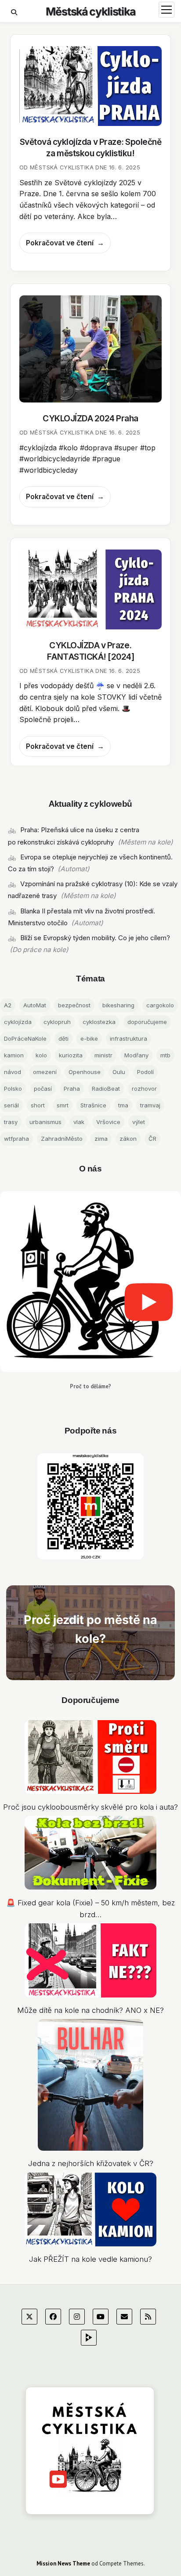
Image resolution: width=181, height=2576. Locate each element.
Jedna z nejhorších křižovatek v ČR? (91, 2163)
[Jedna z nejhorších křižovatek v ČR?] (90, 2087)
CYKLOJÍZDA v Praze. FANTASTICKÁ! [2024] (90, 589)
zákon (128, 1139)
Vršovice (108, 1122)
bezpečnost (74, 1005)
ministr (103, 1055)
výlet (139, 1122)
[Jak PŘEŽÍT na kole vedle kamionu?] (90, 2211)
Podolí (145, 1072)
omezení (45, 1072)
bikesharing (118, 1005)
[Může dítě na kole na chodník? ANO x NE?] (90, 1962)
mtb (165, 1055)
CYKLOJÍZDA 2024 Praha (90, 349)
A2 (8, 1005)
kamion (14, 1055)
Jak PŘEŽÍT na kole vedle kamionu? (90, 2259)
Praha (72, 1089)
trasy (11, 1122)
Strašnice (93, 1105)
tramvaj (150, 1105)
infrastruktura (129, 1038)
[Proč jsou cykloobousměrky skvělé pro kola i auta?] (90, 1759)
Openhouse (85, 1072)
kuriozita (71, 1055)
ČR (152, 1139)
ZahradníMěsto (62, 1139)
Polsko (13, 1089)
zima (101, 1139)
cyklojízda (18, 1022)
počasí (43, 1089)
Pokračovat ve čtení (60, 246)
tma (123, 1105)
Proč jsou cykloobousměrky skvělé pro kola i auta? (90, 1807)
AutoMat (35, 1005)
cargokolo (160, 1005)
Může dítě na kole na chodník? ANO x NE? (90, 2010)
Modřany (136, 1055)
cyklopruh (57, 1022)
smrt (63, 1105)
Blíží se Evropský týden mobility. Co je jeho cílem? (95, 938)
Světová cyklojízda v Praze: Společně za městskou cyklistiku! (90, 86)
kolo (41, 1055)
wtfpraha (16, 1139)
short (38, 1105)
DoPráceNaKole (25, 1038)
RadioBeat (106, 1089)
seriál (11, 1105)
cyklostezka (99, 1022)
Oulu (119, 1072)
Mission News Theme (63, 2563)
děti (63, 1038)
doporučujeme (147, 1022)
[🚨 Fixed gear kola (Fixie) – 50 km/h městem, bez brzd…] (90, 1855)
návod (13, 1072)
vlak (79, 1122)
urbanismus (45, 1122)
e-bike (89, 1038)
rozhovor (144, 1089)
